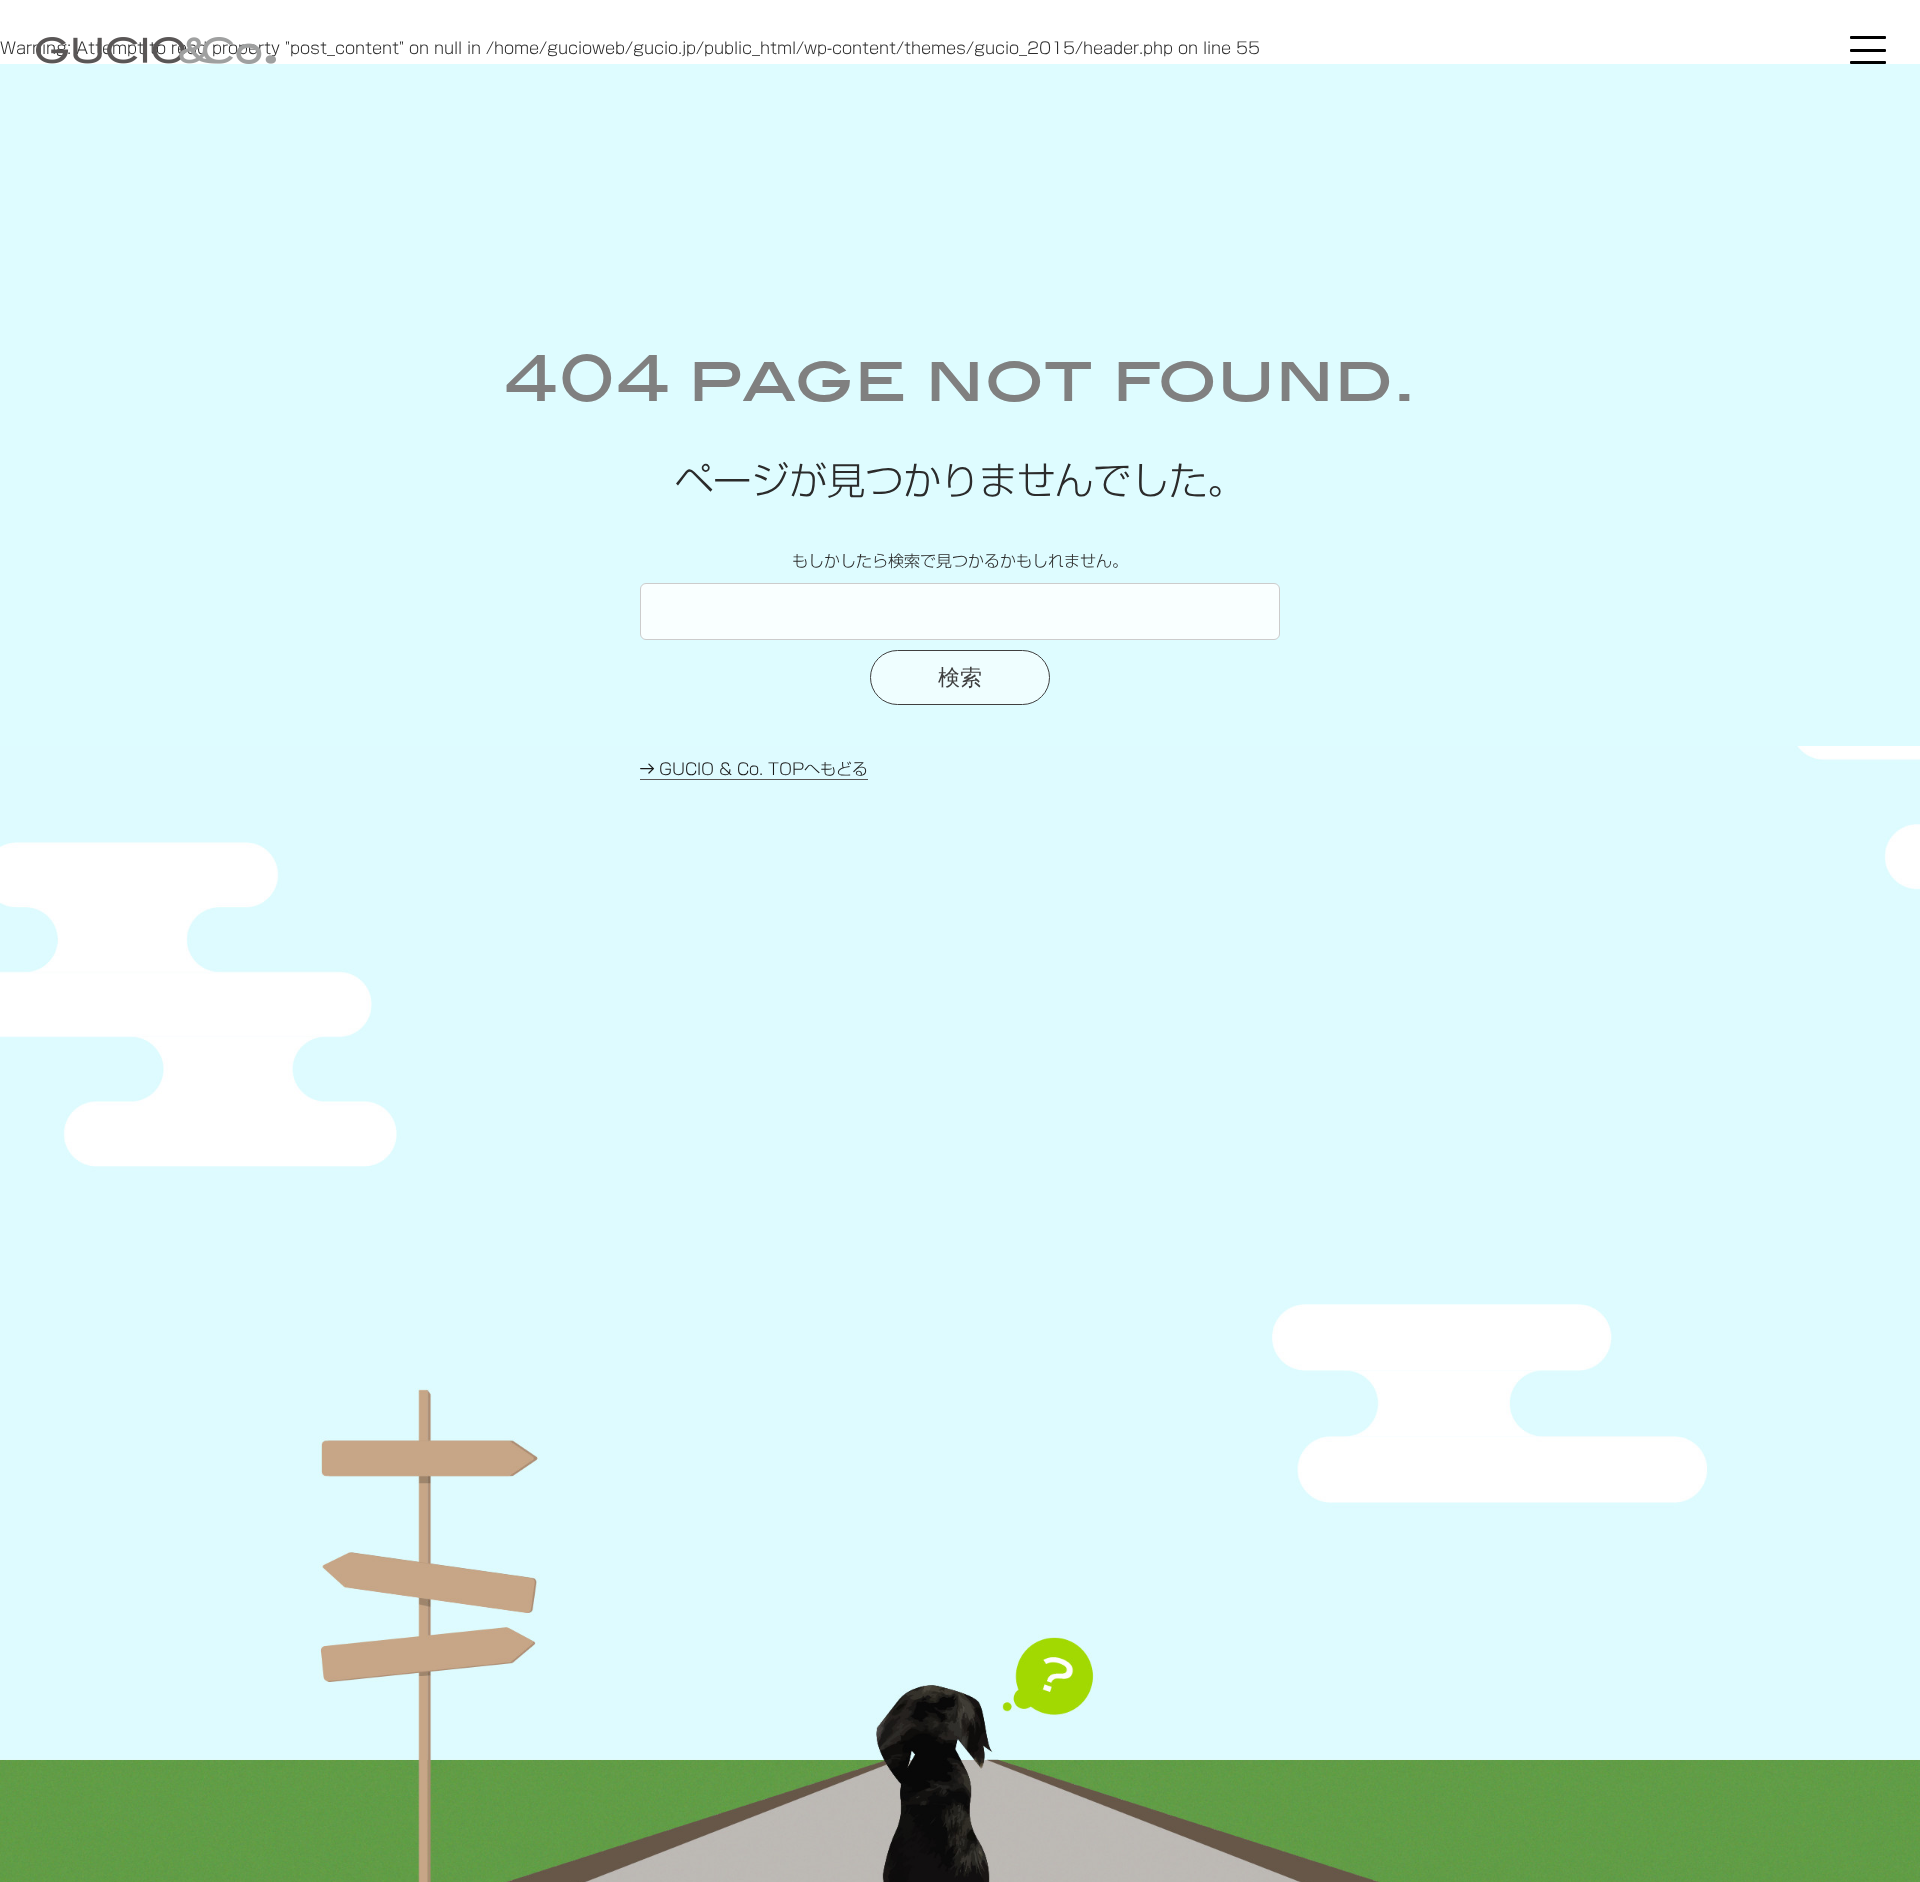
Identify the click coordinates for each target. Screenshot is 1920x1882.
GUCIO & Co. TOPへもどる (761, 769)
